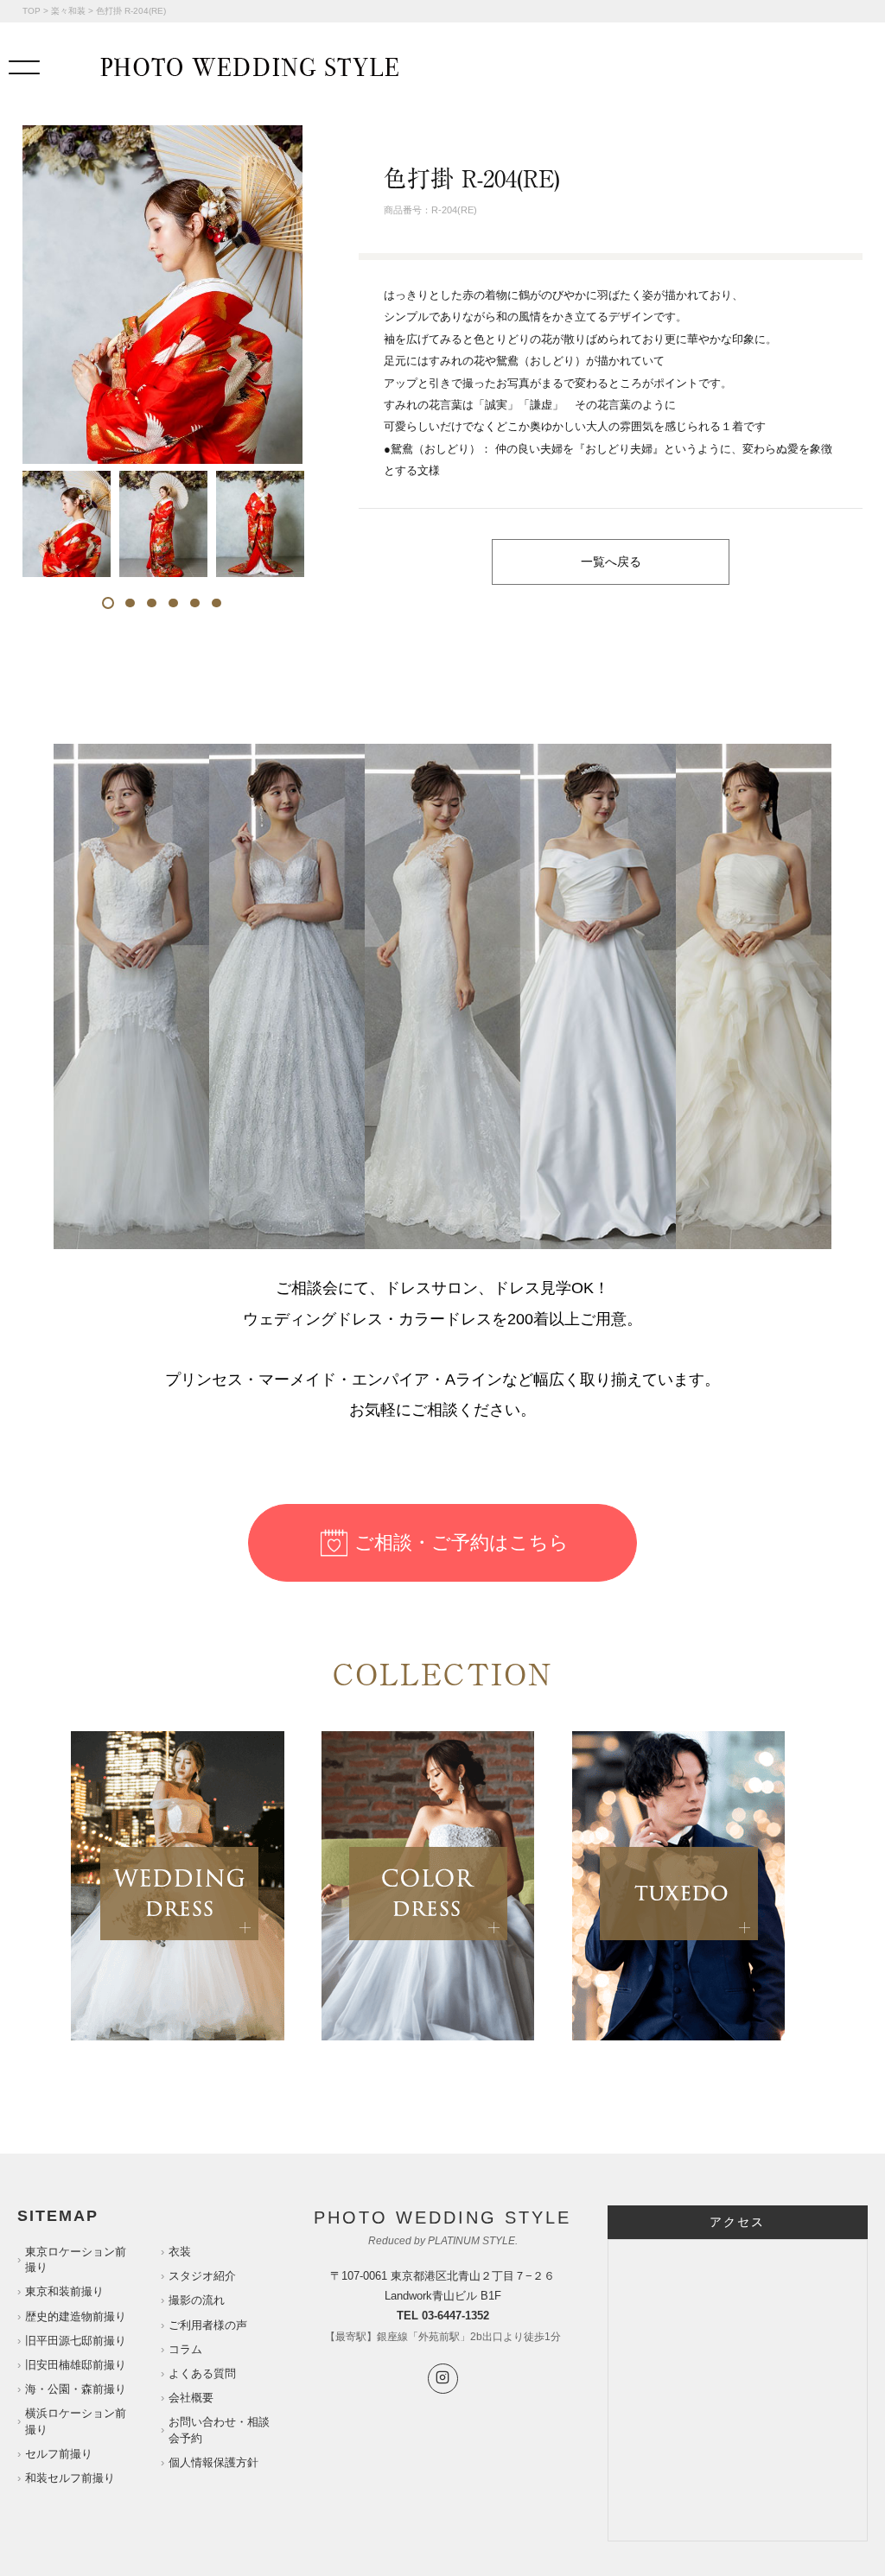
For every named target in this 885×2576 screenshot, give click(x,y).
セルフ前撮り (59, 2454)
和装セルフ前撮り (70, 2478)
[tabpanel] (67, 524)
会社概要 (191, 2398)
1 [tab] (108, 603)
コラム (185, 2349)
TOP (32, 11)
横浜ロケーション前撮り (76, 2421)
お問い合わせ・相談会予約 (219, 2430)
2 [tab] (130, 603)
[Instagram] (443, 2379)
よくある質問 (202, 2373)
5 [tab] (195, 603)
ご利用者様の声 (208, 2325)
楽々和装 (68, 11)
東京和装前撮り (64, 2291)
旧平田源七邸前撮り (76, 2341)
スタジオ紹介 (202, 2276)
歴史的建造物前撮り (76, 2316)
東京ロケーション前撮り (76, 2259)
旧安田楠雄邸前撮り (76, 2365)
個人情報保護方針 (213, 2462)
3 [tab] (152, 603)
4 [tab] (173, 603)
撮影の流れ (197, 2300)
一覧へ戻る (611, 562)
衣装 (180, 2252)
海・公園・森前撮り (76, 2389)
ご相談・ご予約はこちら (462, 1542)
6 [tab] (216, 603)
